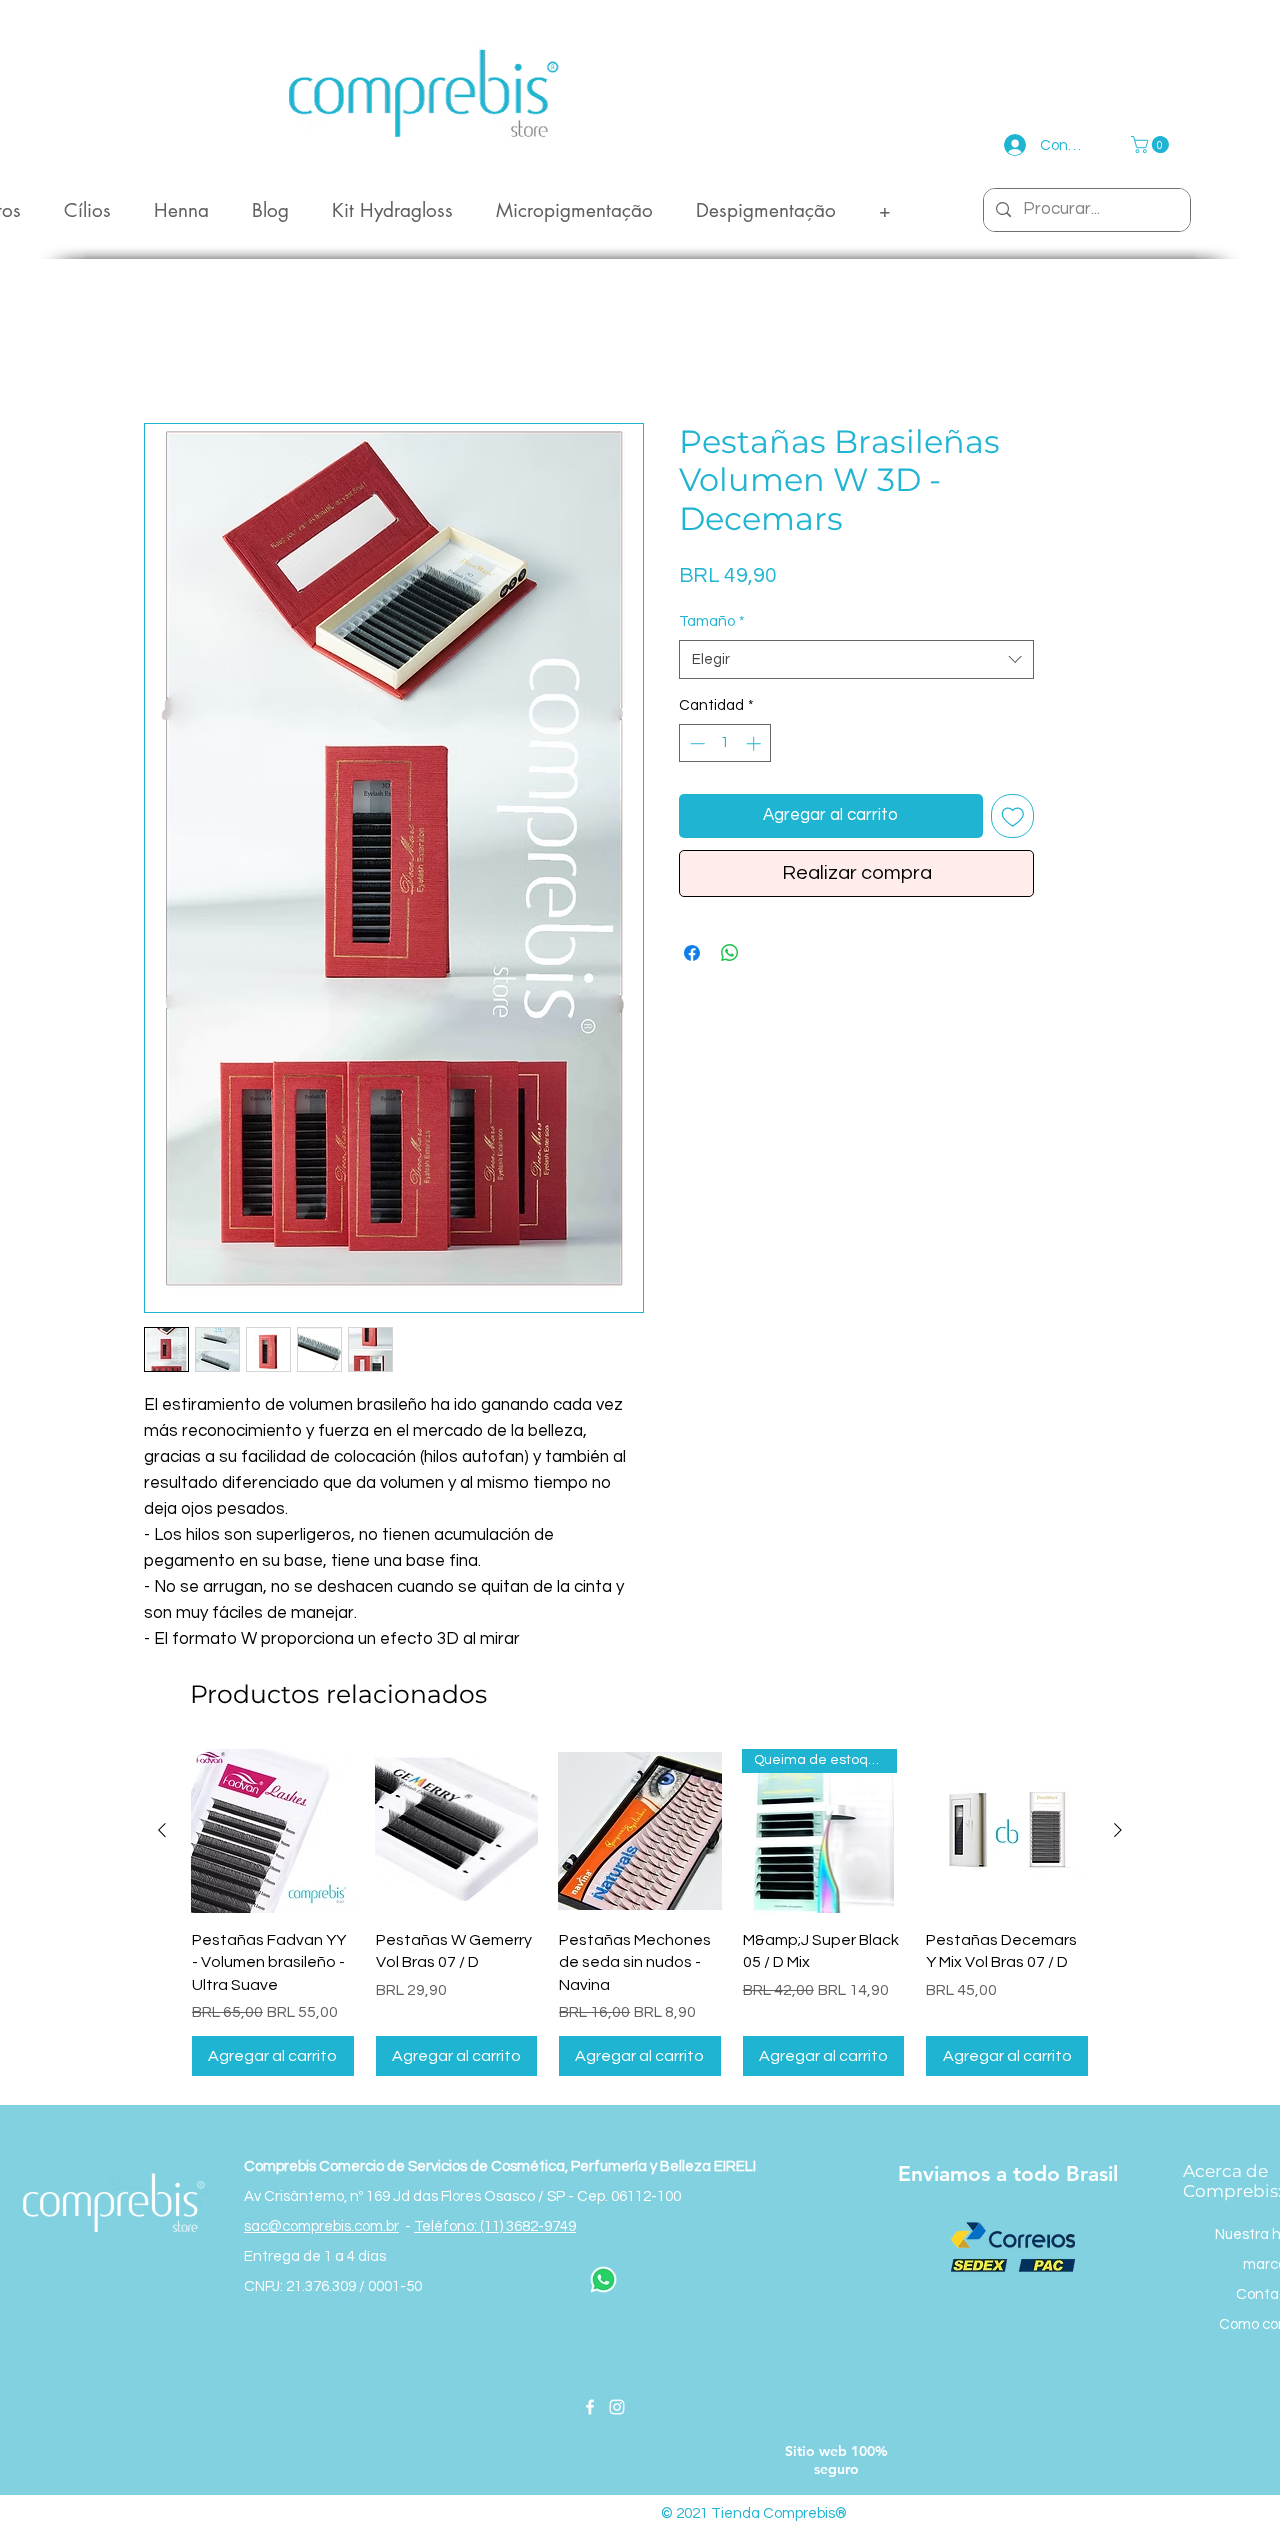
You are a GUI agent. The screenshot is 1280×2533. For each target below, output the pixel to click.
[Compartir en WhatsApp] (730, 954)
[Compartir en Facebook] (692, 954)
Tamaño (712, 622)
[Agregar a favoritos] (1013, 817)
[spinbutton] (725, 744)
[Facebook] (590, 2408)
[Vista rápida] (273, 1832)
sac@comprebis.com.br (321, 2227)
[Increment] (755, 744)
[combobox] (856, 660)
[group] (640, 1914)
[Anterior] (162, 1831)
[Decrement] (695, 744)
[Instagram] (617, 2408)
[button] (1152, 144)
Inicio (162, 351)
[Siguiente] (1118, 1831)
